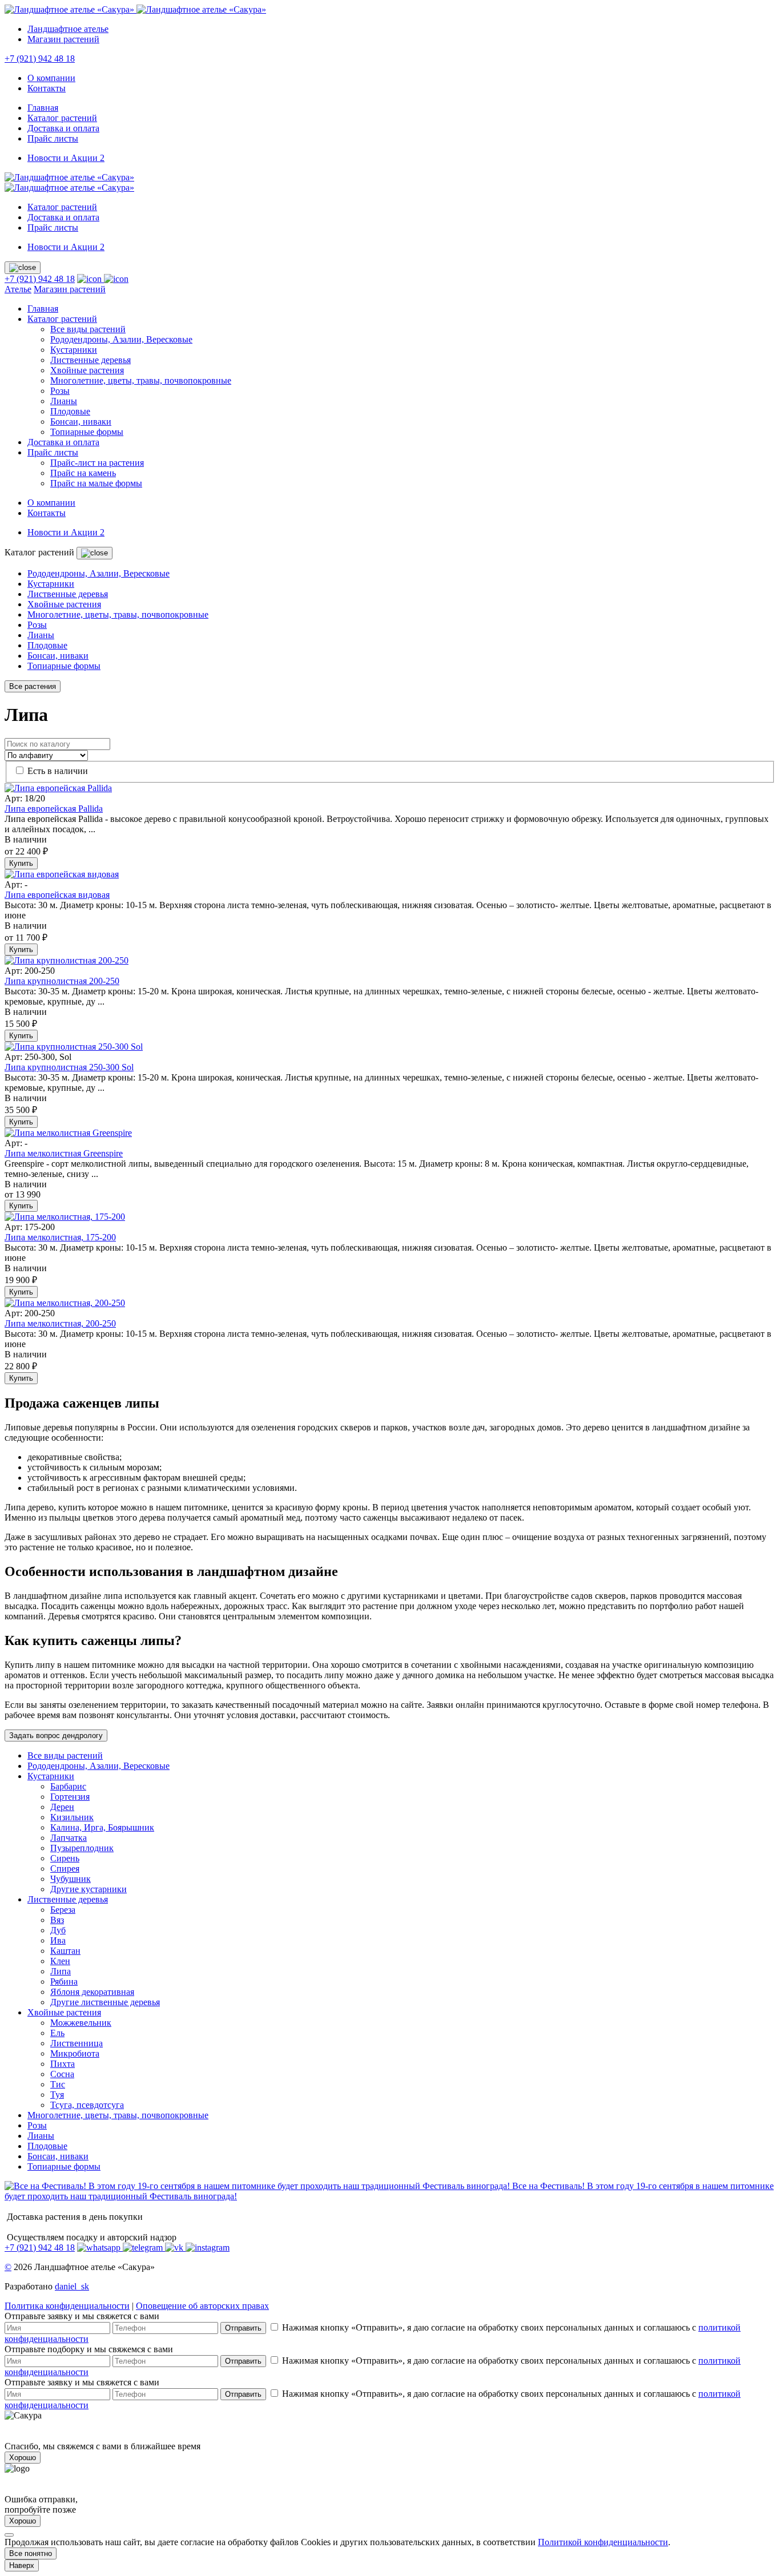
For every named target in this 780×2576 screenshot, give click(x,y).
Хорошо (23, 2458)
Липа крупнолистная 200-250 (62, 981)
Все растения (33, 686)
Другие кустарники (89, 1889)
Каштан (65, 1951)
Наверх (22, 2565)
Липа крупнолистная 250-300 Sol (69, 1067)
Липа (61, 1971)
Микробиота (75, 2053)
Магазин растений (63, 39)
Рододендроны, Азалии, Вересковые (121, 339)
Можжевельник (81, 2023)
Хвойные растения (87, 370)
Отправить (243, 2328)
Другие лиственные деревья (105, 2002)
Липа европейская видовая (57, 895)
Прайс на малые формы (96, 483)
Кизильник (72, 1817)
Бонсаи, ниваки (81, 422)
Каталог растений (62, 118)
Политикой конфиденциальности (603, 2542)
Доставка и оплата (63, 128)
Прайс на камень (83, 473)
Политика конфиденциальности (67, 2306)
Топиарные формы (87, 432)
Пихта (63, 2064)
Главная (43, 108)
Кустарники (74, 350)
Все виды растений (88, 329)
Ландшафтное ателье (68, 29)
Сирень (65, 1858)
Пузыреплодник (82, 1848)
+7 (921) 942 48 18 (40, 59)
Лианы (64, 401)
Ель (57, 2033)
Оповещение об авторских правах (202, 2306)
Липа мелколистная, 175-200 (60, 1237)
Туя (57, 2095)
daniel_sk (72, 2286)
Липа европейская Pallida (54, 809)
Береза (63, 1910)
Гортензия (70, 1797)
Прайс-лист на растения (97, 463)
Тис (58, 2084)
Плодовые (70, 411)
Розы (60, 391)
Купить (21, 863)
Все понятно (31, 2553)
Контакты (47, 88)
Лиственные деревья (91, 360)
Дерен (62, 1807)
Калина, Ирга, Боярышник (102, 1827)
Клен (60, 1961)
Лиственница (77, 2043)
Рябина (64, 1982)
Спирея (65, 1868)
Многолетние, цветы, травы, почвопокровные (141, 380)
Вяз (57, 1920)
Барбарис (68, 1786)
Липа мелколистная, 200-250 (60, 1323)
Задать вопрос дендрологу (56, 1736)
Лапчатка (69, 1838)
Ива (58, 1940)
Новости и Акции (66, 158)
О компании (51, 78)
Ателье (18, 289)
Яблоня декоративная (92, 1992)
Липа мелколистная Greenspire (64, 1153)
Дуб (58, 1930)
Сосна (62, 2074)
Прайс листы (53, 138)
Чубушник (71, 1879)
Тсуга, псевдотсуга (87, 2105)
